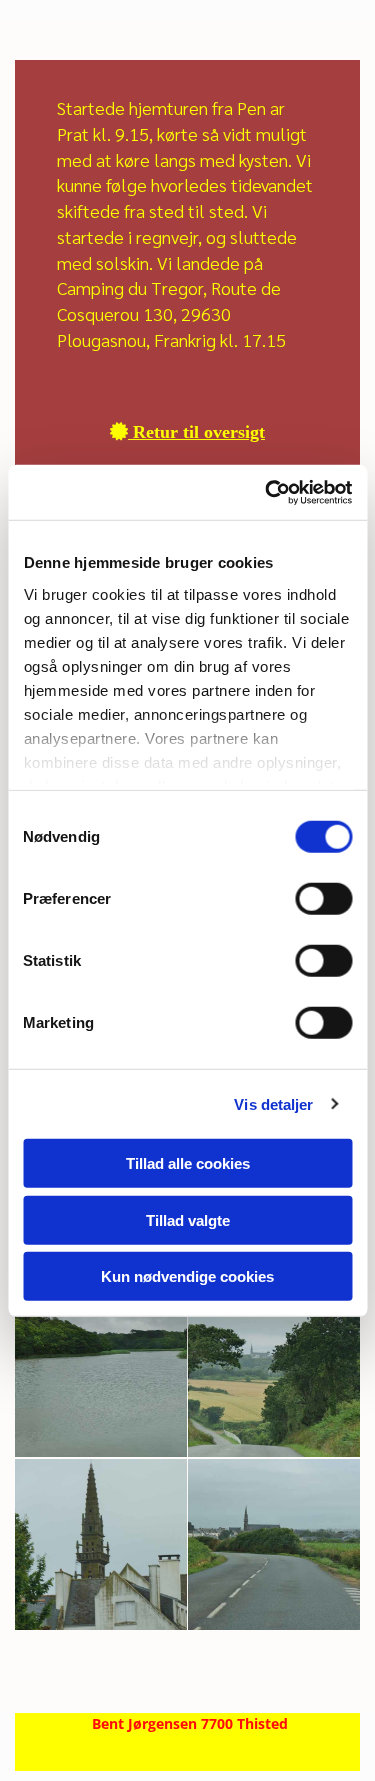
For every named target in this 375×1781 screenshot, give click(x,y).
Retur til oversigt (187, 432)
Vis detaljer (273, 1103)
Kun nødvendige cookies (187, 1276)
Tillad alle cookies (188, 1163)
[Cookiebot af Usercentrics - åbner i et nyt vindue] (267, 492)
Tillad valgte (188, 1219)
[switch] (323, 899)
